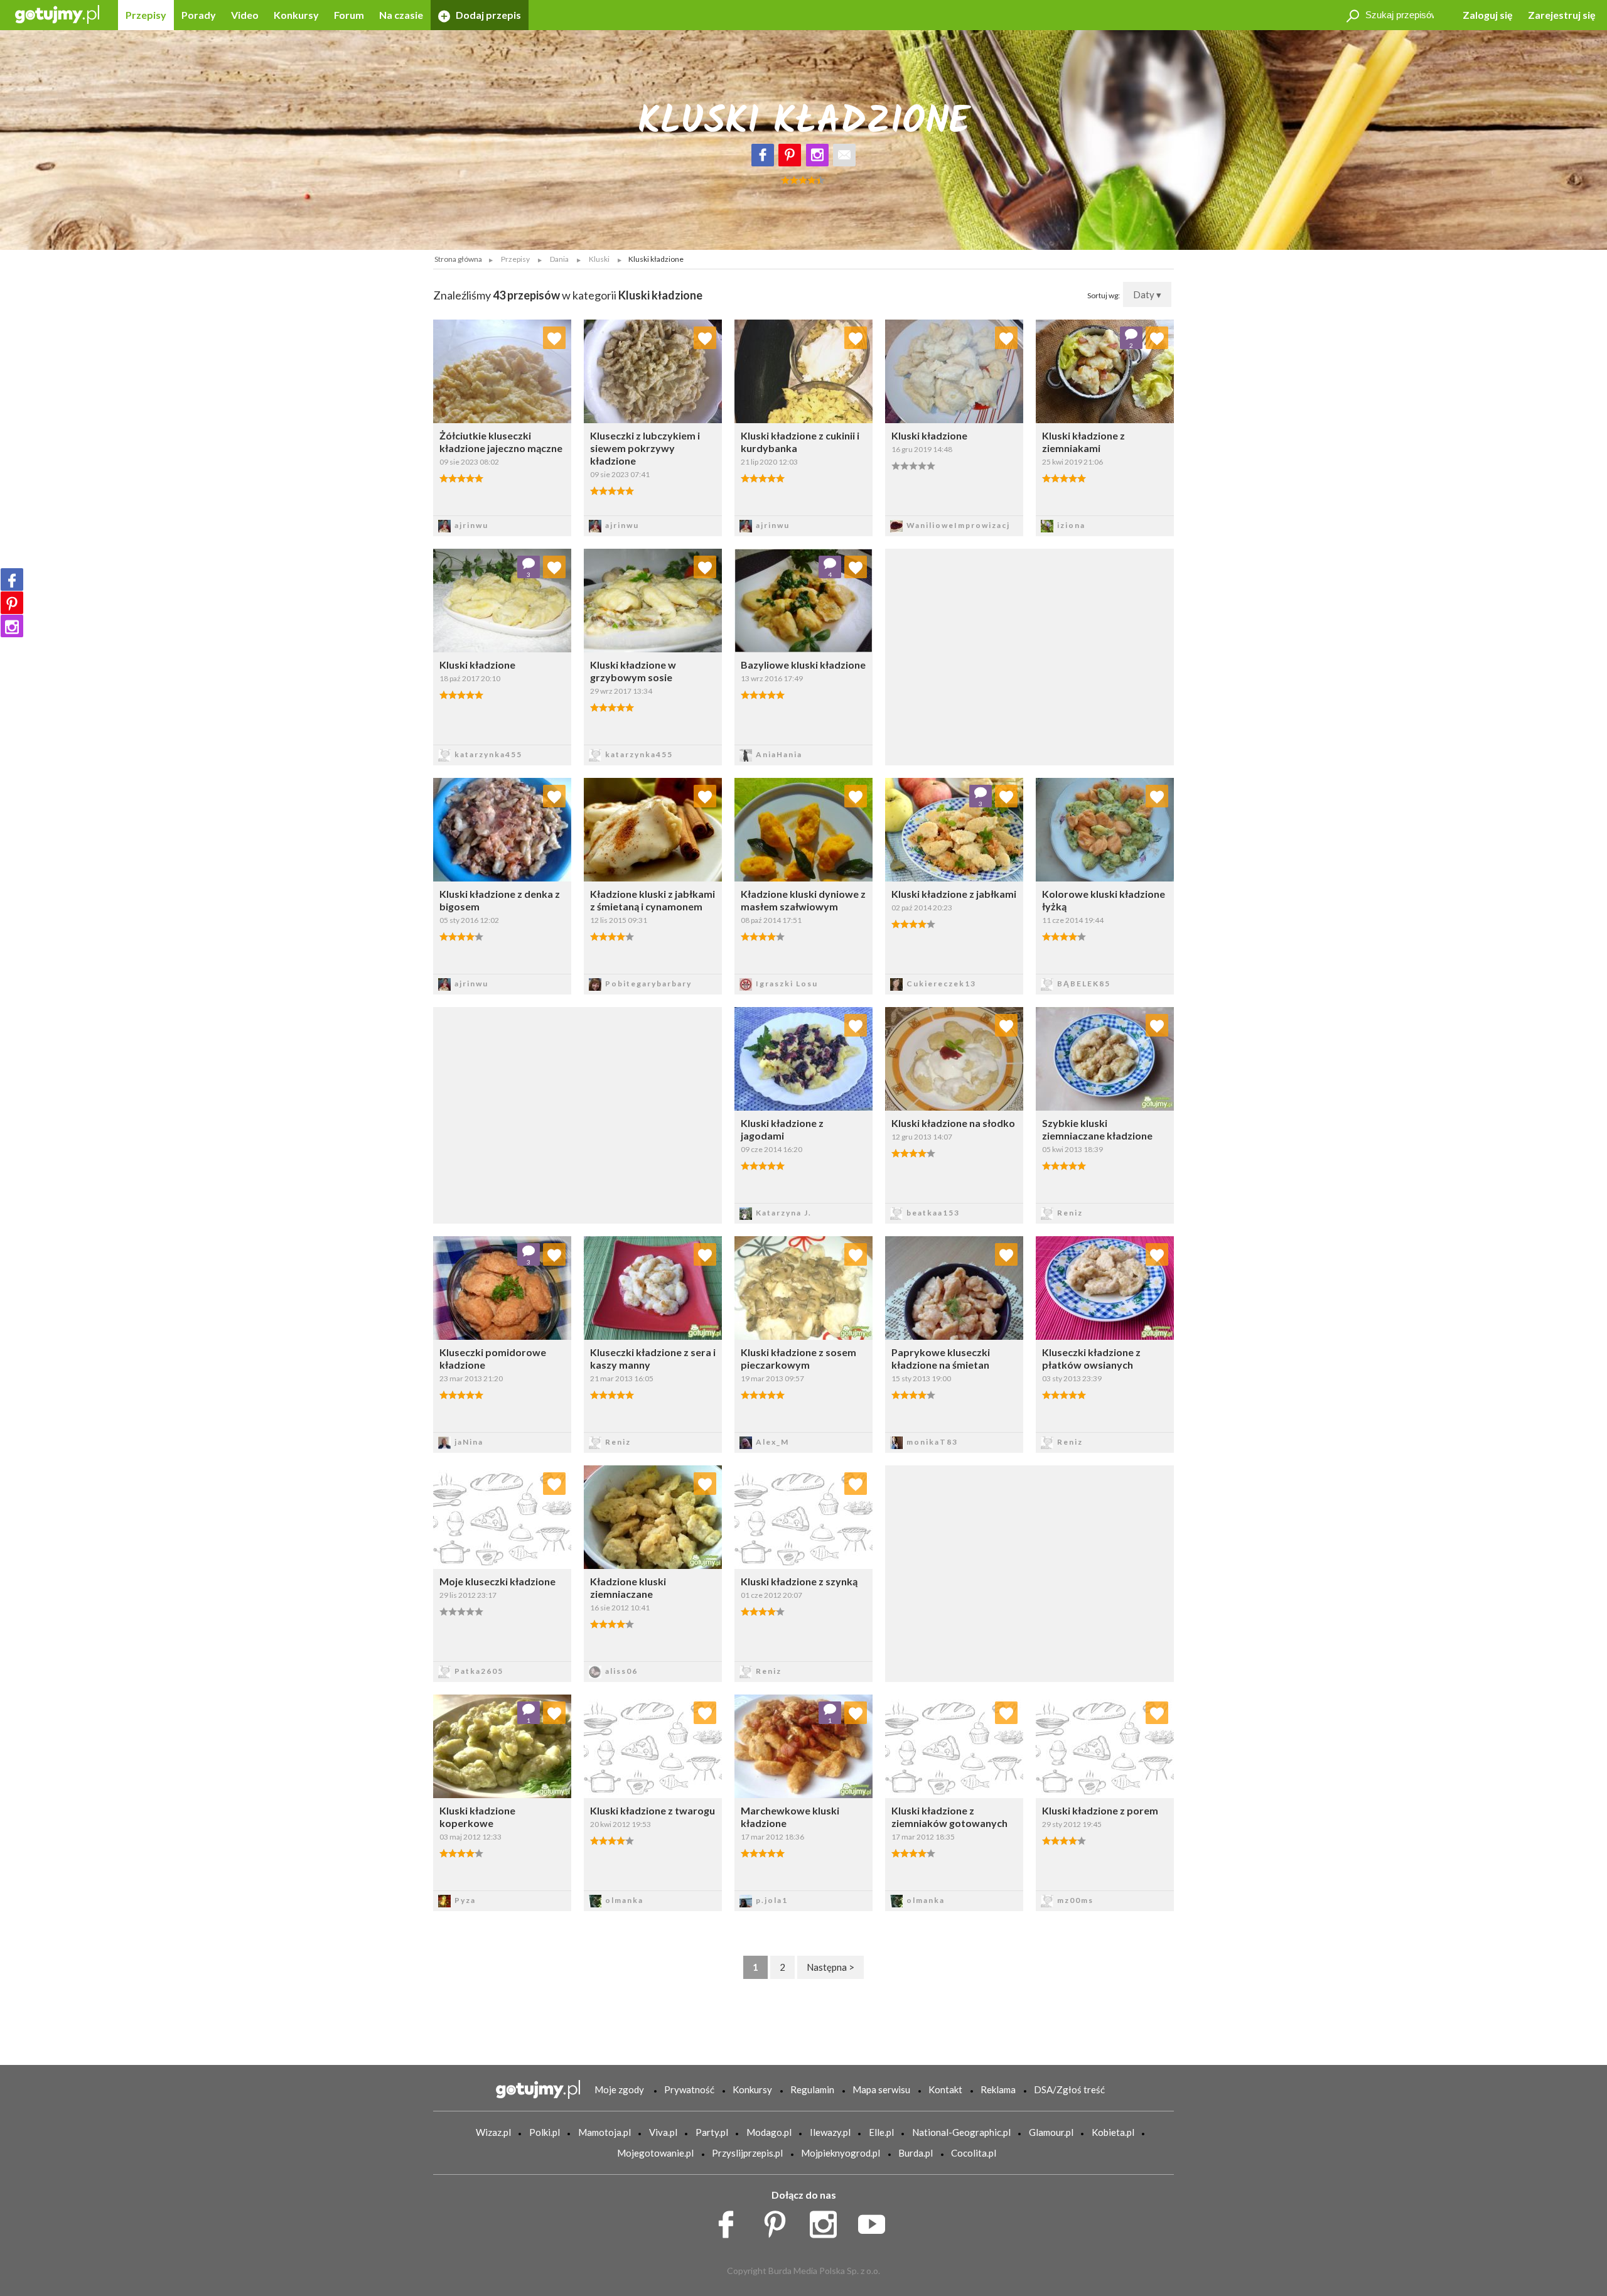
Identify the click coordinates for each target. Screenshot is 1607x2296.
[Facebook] (763, 155)
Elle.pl (881, 2132)
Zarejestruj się (1562, 15)
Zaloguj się (1488, 15)
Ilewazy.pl (830, 2132)
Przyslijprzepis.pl (747, 2153)
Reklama (998, 2089)
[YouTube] (876, 2221)
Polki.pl (545, 2132)
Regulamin (812, 2089)
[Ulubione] (554, 338)
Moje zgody (619, 2089)
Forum (349, 15)
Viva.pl (663, 2132)
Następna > (830, 1967)
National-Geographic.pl (961, 2132)
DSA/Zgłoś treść (1069, 2089)
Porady (199, 15)
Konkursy (296, 15)
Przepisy (146, 15)
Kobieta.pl (1113, 2132)
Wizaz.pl (493, 2132)
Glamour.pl (1051, 2132)
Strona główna (458, 259)
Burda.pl (916, 2153)
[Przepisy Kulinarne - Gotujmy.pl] (57, 13)
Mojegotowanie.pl (655, 2153)
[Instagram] (817, 155)
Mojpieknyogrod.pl (841, 2153)
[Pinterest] (790, 155)
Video (245, 15)
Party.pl (712, 2132)
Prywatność (689, 2089)
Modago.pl (769, 2132)
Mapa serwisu (881, 2089)
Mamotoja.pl (605, 2132)
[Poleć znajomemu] (844, 155)
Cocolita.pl (974, 2153)
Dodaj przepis (487, 15)
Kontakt (945, 2089)
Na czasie (401, 15)
